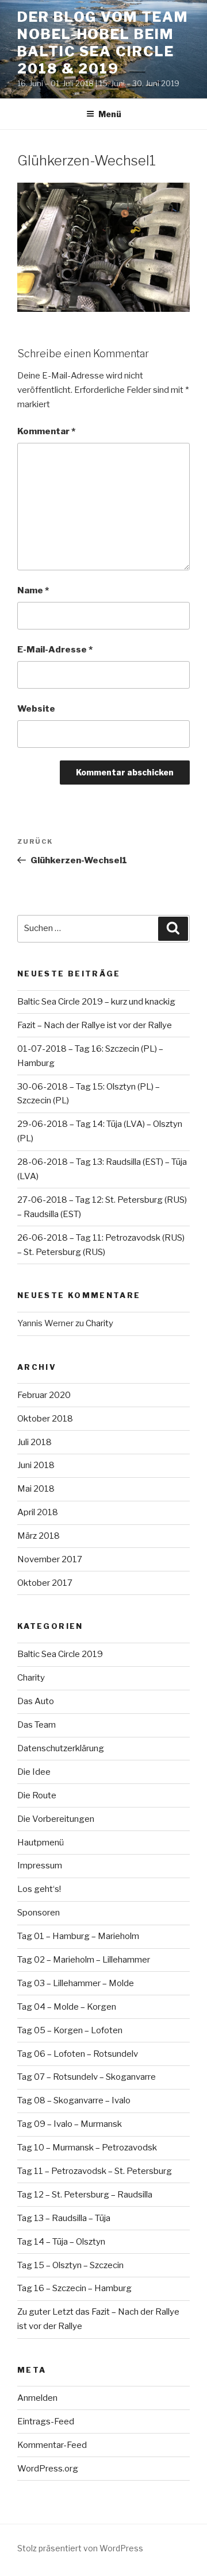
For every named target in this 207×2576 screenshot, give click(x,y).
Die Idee (34, 1772)
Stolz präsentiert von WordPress (80, 2548)
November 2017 (50, 1559)
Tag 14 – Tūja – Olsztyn (61, 2242)
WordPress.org (48, 2469)
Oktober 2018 (45, 1419)
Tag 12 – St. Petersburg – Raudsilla (85, 2195)
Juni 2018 (36, 1465)
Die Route (37, 1795)
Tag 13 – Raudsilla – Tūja (64, 2218)
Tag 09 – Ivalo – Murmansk (70, 2124)
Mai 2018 (36, 1489)
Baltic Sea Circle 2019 (60, 1654)
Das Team (37, 1725)
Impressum (40, 1866)
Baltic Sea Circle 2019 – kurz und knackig (96, 1002)
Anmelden (37, 2398)
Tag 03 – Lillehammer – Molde (76, 1983)
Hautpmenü (41, 1843)
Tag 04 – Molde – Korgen (67, 2007)
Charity (99, 1323)
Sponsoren (39, 1913)
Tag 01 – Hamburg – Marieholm (78, 1936)
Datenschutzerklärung (61, 1748)
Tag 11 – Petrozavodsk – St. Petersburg (95, 2171)
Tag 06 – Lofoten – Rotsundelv (78, 2054)
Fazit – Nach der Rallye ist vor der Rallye (95, 1025)
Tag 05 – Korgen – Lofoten (70, 2030)
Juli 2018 (34, 1442)
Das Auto (36, 1701)
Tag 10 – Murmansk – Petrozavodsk (87, 2148)
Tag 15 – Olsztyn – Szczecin (70, 2265)
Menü (110, 114)
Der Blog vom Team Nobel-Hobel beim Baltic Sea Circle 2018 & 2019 (103, 43)
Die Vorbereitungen (56, 1819)
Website (36, 709)
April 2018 (38, 1512)
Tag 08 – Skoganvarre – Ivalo (74, 2100)
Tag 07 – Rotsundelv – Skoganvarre (87, 2077)
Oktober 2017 (45, 1583)
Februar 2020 (44, 1395)
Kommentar (46, 431)
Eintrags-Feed (46, 2421)
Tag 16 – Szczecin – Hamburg (74, 2288)
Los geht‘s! (39, 1889)
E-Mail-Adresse (55, 650)
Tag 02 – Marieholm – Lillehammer (84, 1960)
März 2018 (39, 1536)
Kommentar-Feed (52, 2445)
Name (33, 590)
